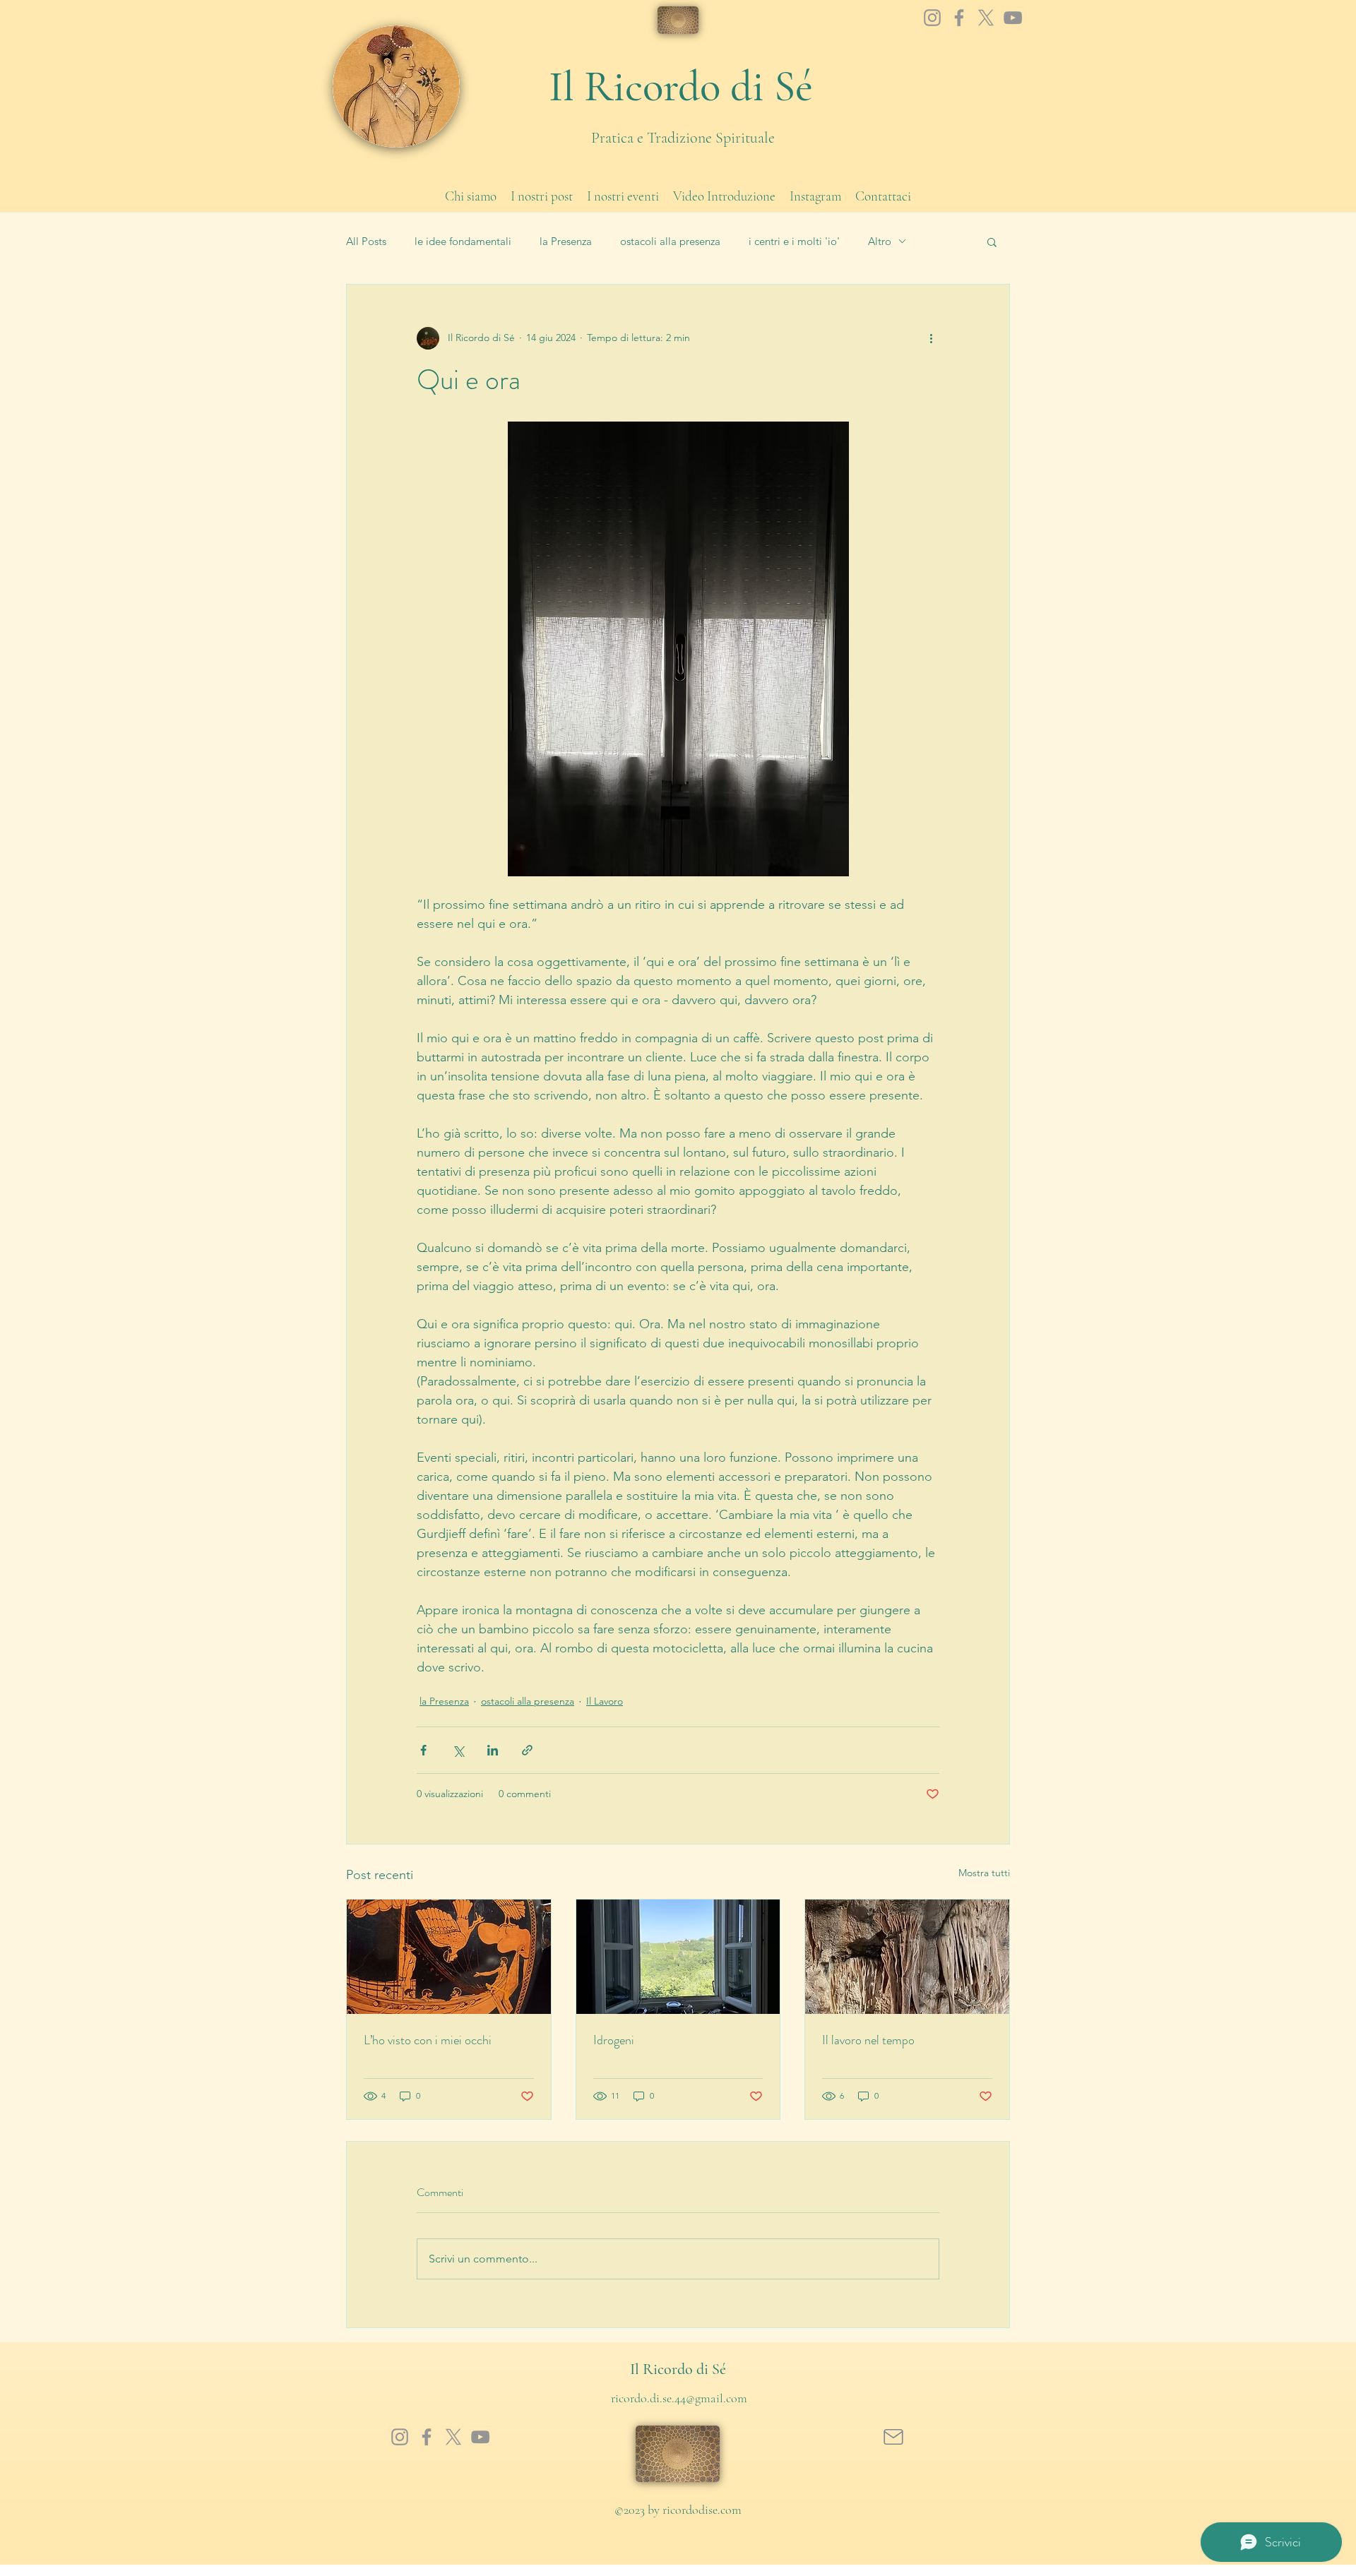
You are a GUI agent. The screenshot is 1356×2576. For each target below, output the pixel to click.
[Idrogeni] (678, 1957)
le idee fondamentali (463, 241)
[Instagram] (932, 18)
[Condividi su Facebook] (423, 1750)
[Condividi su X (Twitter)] (458, 1750)
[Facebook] (959, 18)
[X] (986, 18)
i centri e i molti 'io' (794, 241)
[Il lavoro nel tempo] (907, 1957)
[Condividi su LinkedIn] (493, 1750)
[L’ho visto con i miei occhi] (449, 1957)
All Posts (366, 241)
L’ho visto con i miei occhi (428, 2040)
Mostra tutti (984, 1873)
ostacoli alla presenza (670, 241)
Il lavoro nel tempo (868, 2040)
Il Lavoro (605, 1701)
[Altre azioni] (931, 338)
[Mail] (893, 2437)
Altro (880, 241)
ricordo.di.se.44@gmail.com (679, 2398)
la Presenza (566, 241)
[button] (992, 241)
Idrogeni (614, 2040)
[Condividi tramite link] (527, 1750)
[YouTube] (1013, 18)
